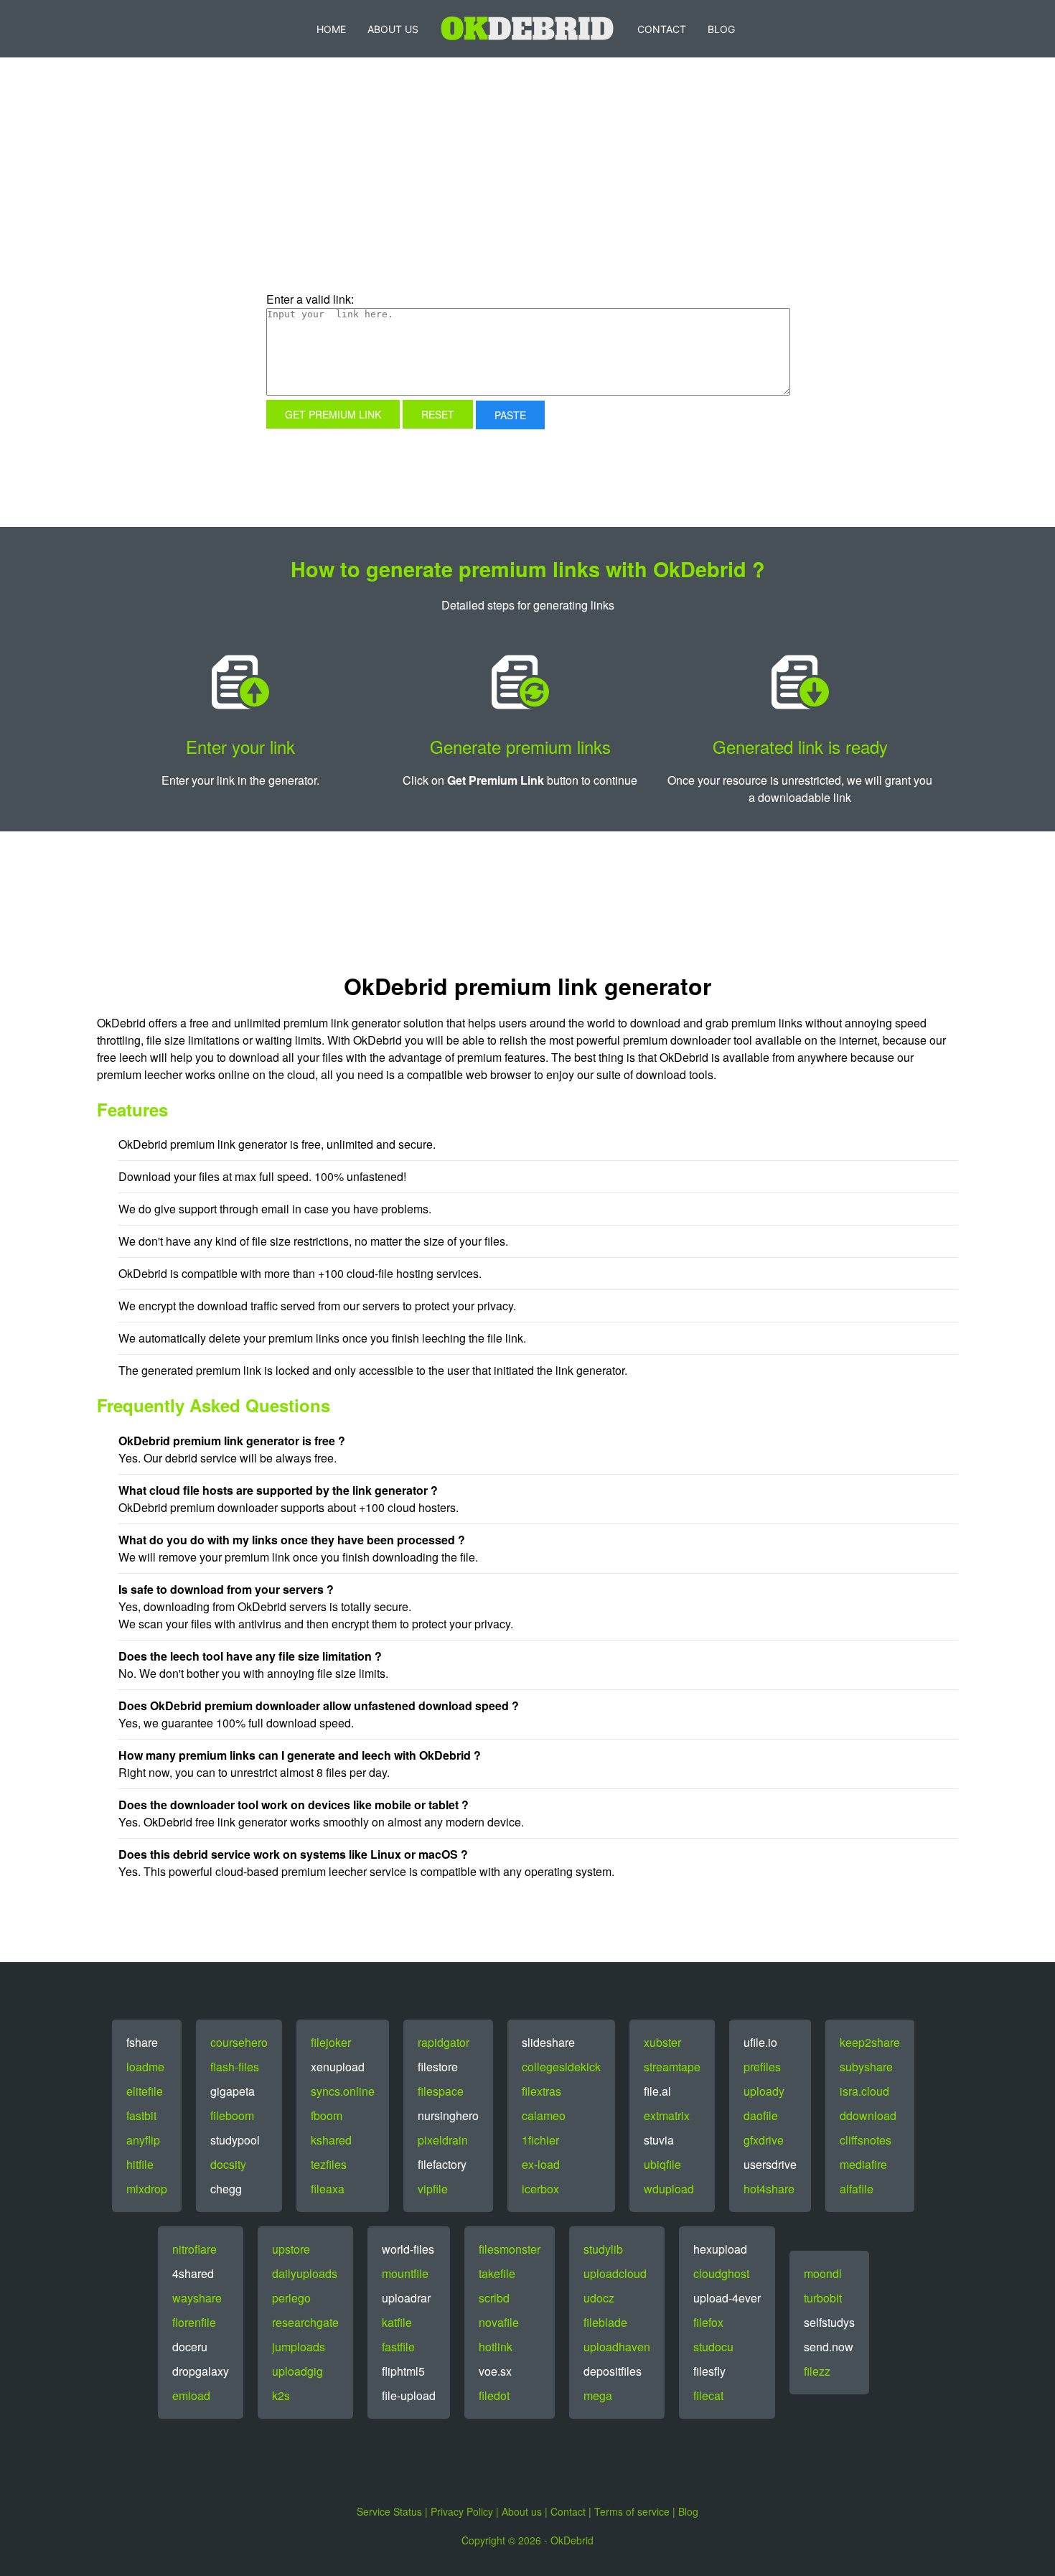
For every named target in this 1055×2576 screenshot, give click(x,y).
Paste (510, 415)
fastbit (141, 2115)
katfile (397, 2322)
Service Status (389, 2511)
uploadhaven (617, 2347)
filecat (708, 2395)
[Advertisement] (409, 197)
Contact (662, 29)
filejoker (331, 2042)
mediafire (863, 2164)
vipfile (433, 2189)
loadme (145, 2067)
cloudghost (721, 2273)
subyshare (866, 2067)
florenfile (194, 2322)
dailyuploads (305, 2273)
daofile (761, 2115)
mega (598, 2395)
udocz (599, 2298)
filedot (494, 2395)
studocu (713, 2347)
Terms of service (632, 2511)
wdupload (669, 2189)
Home (331, 29)
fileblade (605, 2322)
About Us (393, 29)
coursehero (239, 2042)
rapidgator (444, 2042)
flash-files (235, 2067)
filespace (441, 2091)
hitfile (140, 2164)
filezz (817, 2371)
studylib (603, 2249)
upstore (291, 2249)
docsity (228, 2164)
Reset (438, 414)
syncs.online (343, 2091)
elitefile (145, 2091)
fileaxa (328, 2189)
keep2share (870, 2042)
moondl (823, 2273)
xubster (662, 2042)
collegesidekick (561, 2067)
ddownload (868, 2115)
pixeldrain (443, 2140)
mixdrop (147, 2189)
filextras (541, 2091)
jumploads (299, 2347)
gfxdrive (764, 2140)
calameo (544, 2115)
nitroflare (194, 2249)
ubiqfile (662, 2164)
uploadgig (297, 2371)
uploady (764, 2091)
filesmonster (510, 2249)
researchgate (305, 2322)
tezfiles (329, 2164)
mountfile (405, 2273)
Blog (721, 29)
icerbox (540, 2189)
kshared (331, 2140)
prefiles (762, 2067)
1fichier (540, 2140)
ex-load (541, 2164)
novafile (499, 2322)
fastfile (398, 2347)
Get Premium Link (333, 414)
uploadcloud (615, 2273)
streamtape (672, 2067)
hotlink (496, 2347)
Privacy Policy (462, 2511)
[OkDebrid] (528, 29)
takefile (497, 2273)
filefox (708, 2322)
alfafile (857, 2189)
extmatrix (667, 2115)
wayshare (197, 2298)
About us (522, 2511)
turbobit (823, 2298)
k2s (281, 2395)
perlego (291, 2298)
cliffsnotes (866, 2140)
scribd (494, 2298)
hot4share (769, 2189)
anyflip (143, 2140)
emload (191, 2395)
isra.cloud (864, 2091)
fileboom (232, 2115)
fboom (327, 2115)
